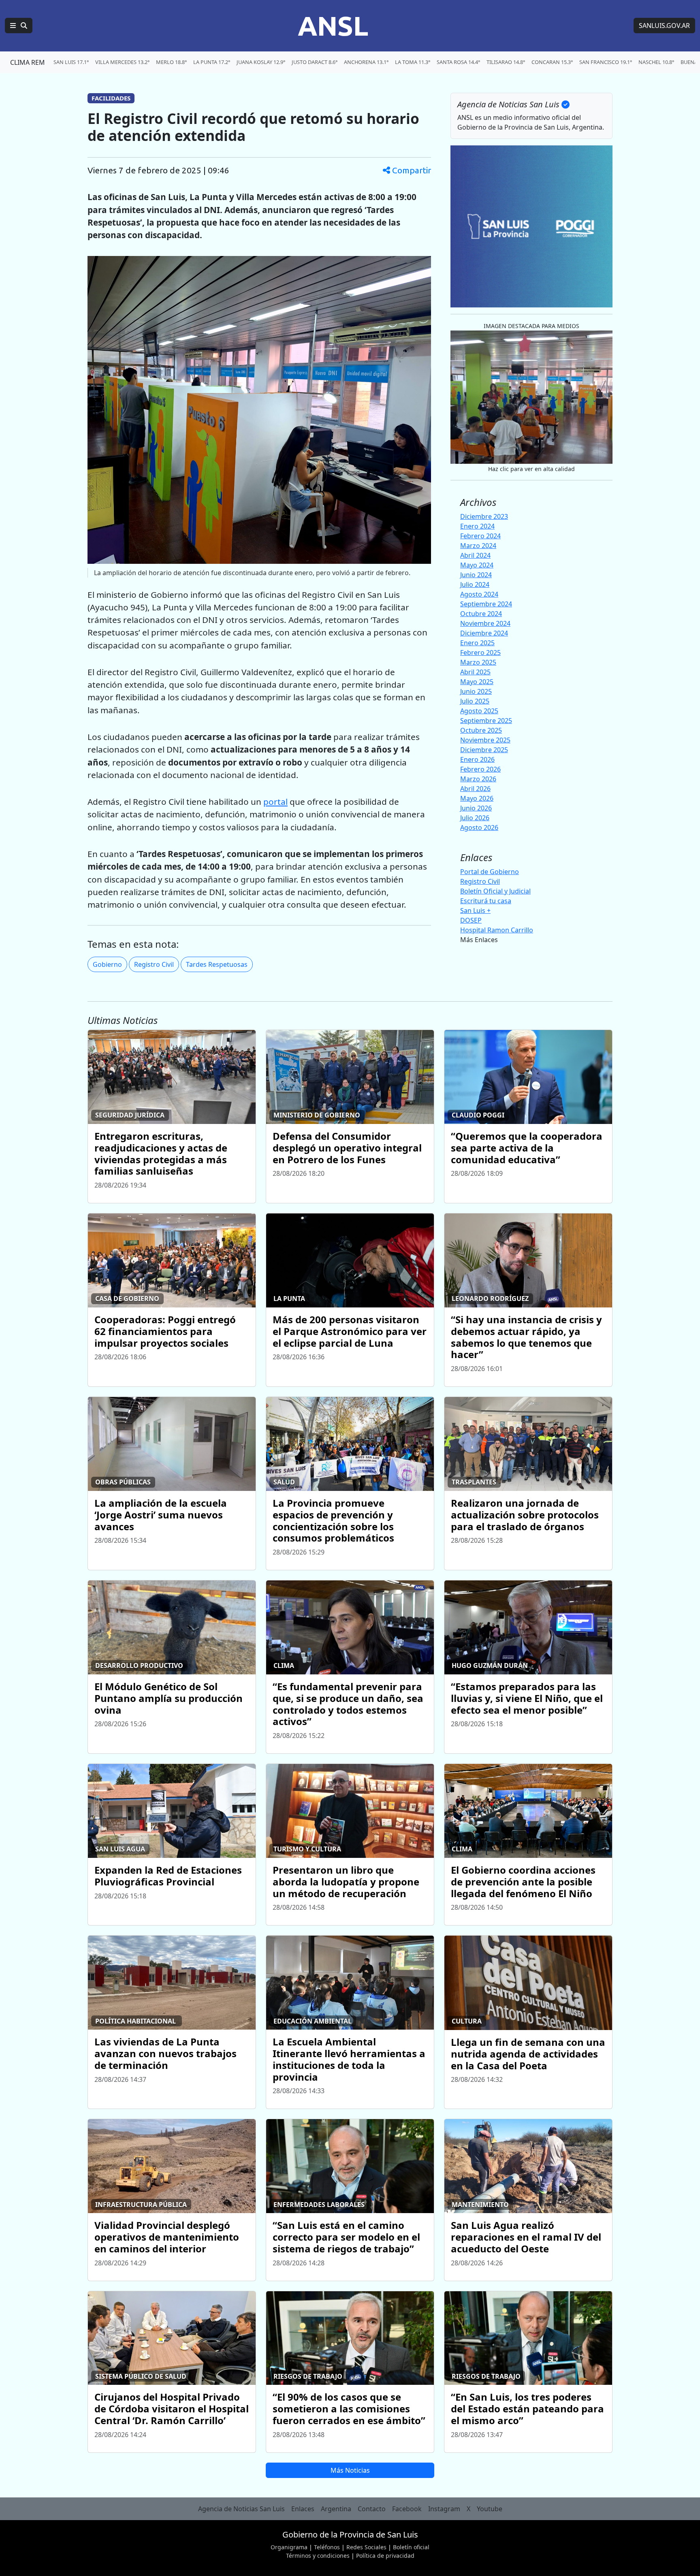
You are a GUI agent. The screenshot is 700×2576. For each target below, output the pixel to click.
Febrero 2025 (480, 653)
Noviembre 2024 (485, 623)
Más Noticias (350, 2470)
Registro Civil (154, 964)
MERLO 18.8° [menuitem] (171, 62)
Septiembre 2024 (486, 604)
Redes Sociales (366, 2547)
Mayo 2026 (477, 798)
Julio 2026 (475, 818)
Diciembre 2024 (484, 633)
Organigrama (289, 2547)
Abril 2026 (475, 789)
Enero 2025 (477, 643)
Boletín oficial (411, 2547)
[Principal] (19, 26)
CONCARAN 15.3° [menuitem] (552, 62)
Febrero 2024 (480, 536)
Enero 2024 (477, 526)
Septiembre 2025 (486, 721)
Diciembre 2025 (484, 750)
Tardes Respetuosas (217, 964)
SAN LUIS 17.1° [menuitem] (71, 62)
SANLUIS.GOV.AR (664, 26)
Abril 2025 (475, 672)
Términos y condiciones (318, 2556)
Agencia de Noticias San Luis (241, 2509)
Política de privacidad (385, 2556)
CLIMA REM (28, 62)
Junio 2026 (476, 808)
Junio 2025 (476, 691)
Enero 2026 (477, 759)
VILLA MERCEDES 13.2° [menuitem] (122, 62)
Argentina (336, 2509)
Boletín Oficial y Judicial (495, 891)
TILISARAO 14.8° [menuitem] (506, 62)
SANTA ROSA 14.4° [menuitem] (458, 62)
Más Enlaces (479, 940)
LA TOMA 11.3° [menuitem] (413, 62)
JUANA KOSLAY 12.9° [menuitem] (261, 62)
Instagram (444, 2509)
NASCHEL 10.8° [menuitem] (656, 62)
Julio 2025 (475, 701)
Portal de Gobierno (490, 872)
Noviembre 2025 (485, 740)
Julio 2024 (475, 584)
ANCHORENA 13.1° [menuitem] (366, 62)
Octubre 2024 (481, 614)
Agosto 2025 (479, 711)
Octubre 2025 (481, 730)
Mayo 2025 (477, 682)
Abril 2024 (475, 555)
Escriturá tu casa (486, 901)
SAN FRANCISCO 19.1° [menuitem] (606, 62)
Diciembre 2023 (484, 516)
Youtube (490, 2509)
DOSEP (471, 920)
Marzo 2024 (478, 546)
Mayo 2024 (477, 565)
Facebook (407, 2509)
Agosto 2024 (479, 594)
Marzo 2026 (478, 779)
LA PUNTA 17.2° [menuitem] (212, 62)
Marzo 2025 (478, 662)
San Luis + (475, 911)
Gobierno (107, 964)
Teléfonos (327, 2547)
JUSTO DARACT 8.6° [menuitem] (315, 62)
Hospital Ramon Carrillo (497, 930)
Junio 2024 (476, 575)
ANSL (333, 26)
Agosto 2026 (479, 827)
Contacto (372, 2509)
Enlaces (303, 2509)
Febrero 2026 (480, 769)
